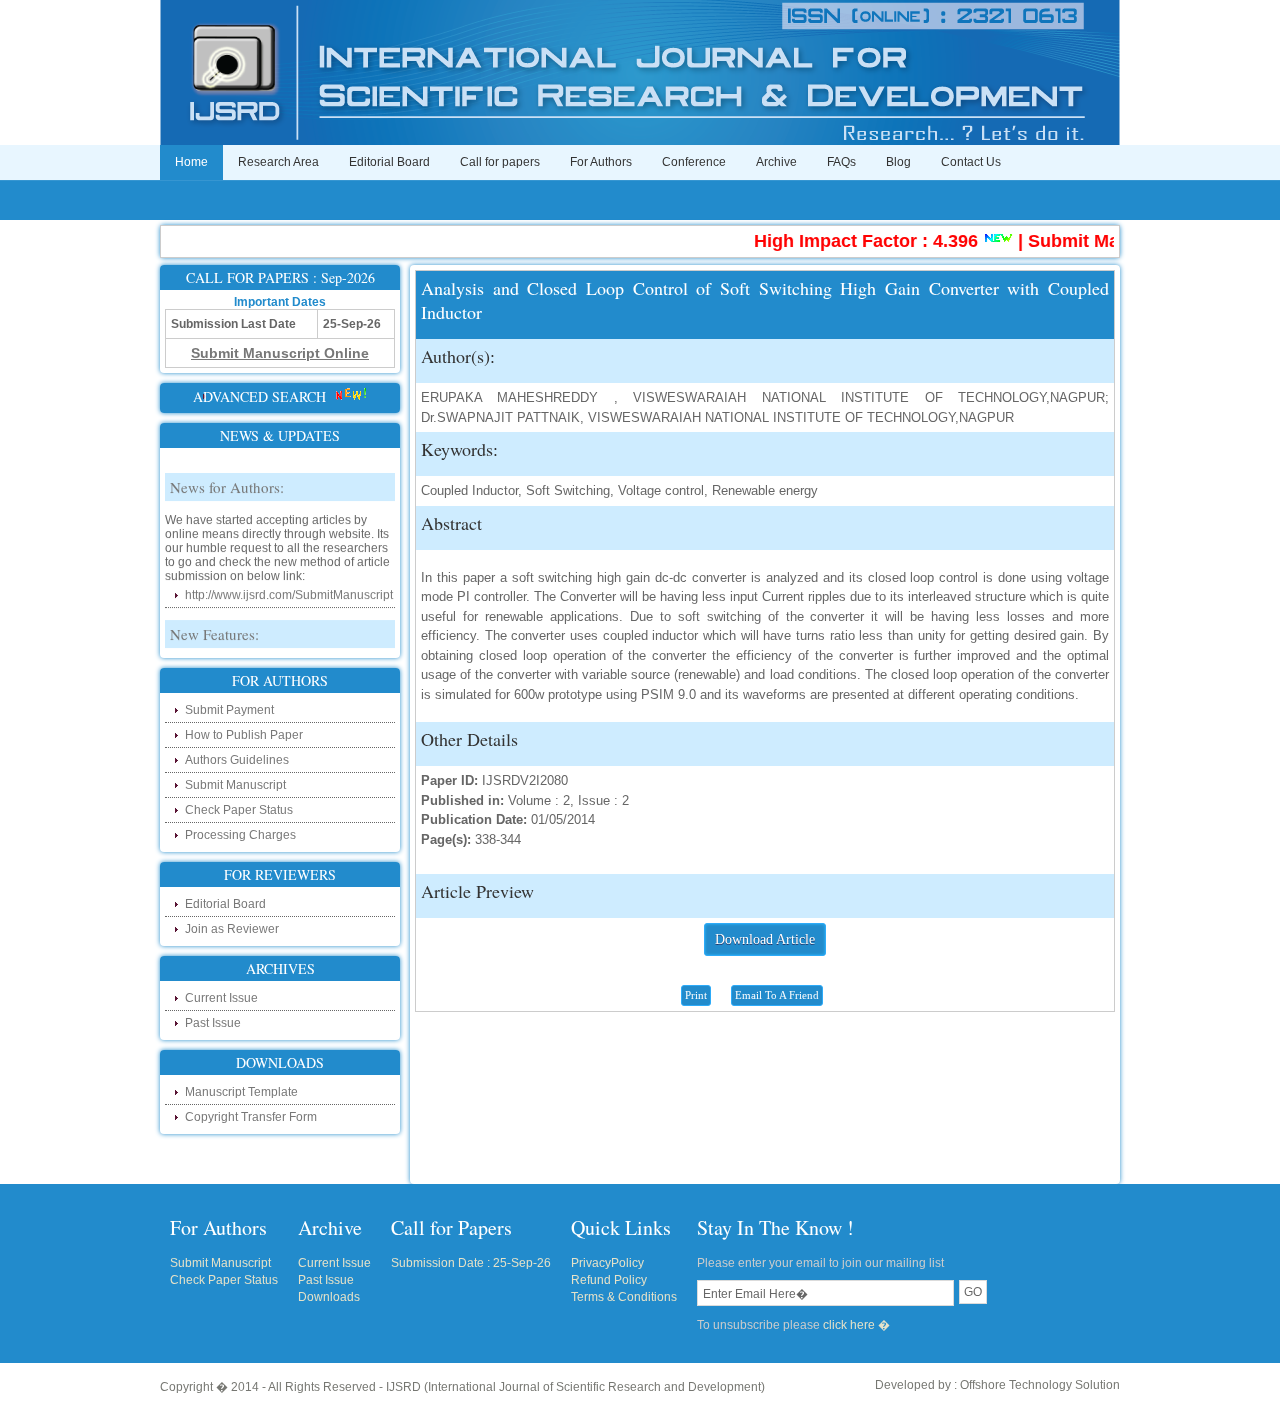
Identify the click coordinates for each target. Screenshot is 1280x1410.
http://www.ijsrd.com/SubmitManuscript (289, 583)
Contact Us (971, 162)
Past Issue (213, 1023)
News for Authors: (227, 475)
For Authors (601, 162)
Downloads (329, 1297)
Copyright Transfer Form (251, 1117)
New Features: (214, 622)
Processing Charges (240, 835)
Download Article (765, 939)
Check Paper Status (239, 810)
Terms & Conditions (624, 1297)
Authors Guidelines (237, 760)
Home (191, 162)
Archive (776, 162)
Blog (898, 162)
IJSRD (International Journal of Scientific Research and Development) (575, 1387)
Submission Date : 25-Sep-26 (471, 1263)
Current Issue (221, 998)
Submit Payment (229, 710)
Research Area (278, 162)
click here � (856, 1325)
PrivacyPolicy (607, 1263)
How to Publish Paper (244, 735)
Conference (694, 162)
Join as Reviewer (232, 929)
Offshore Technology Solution (1040, 1385)
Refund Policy (609, 1280)
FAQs (841, 162)
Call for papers (500, 162)
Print (696, 995)
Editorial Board (389, 162)
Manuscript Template (241, 1092)
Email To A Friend (777, 995)
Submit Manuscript (235, 785)
